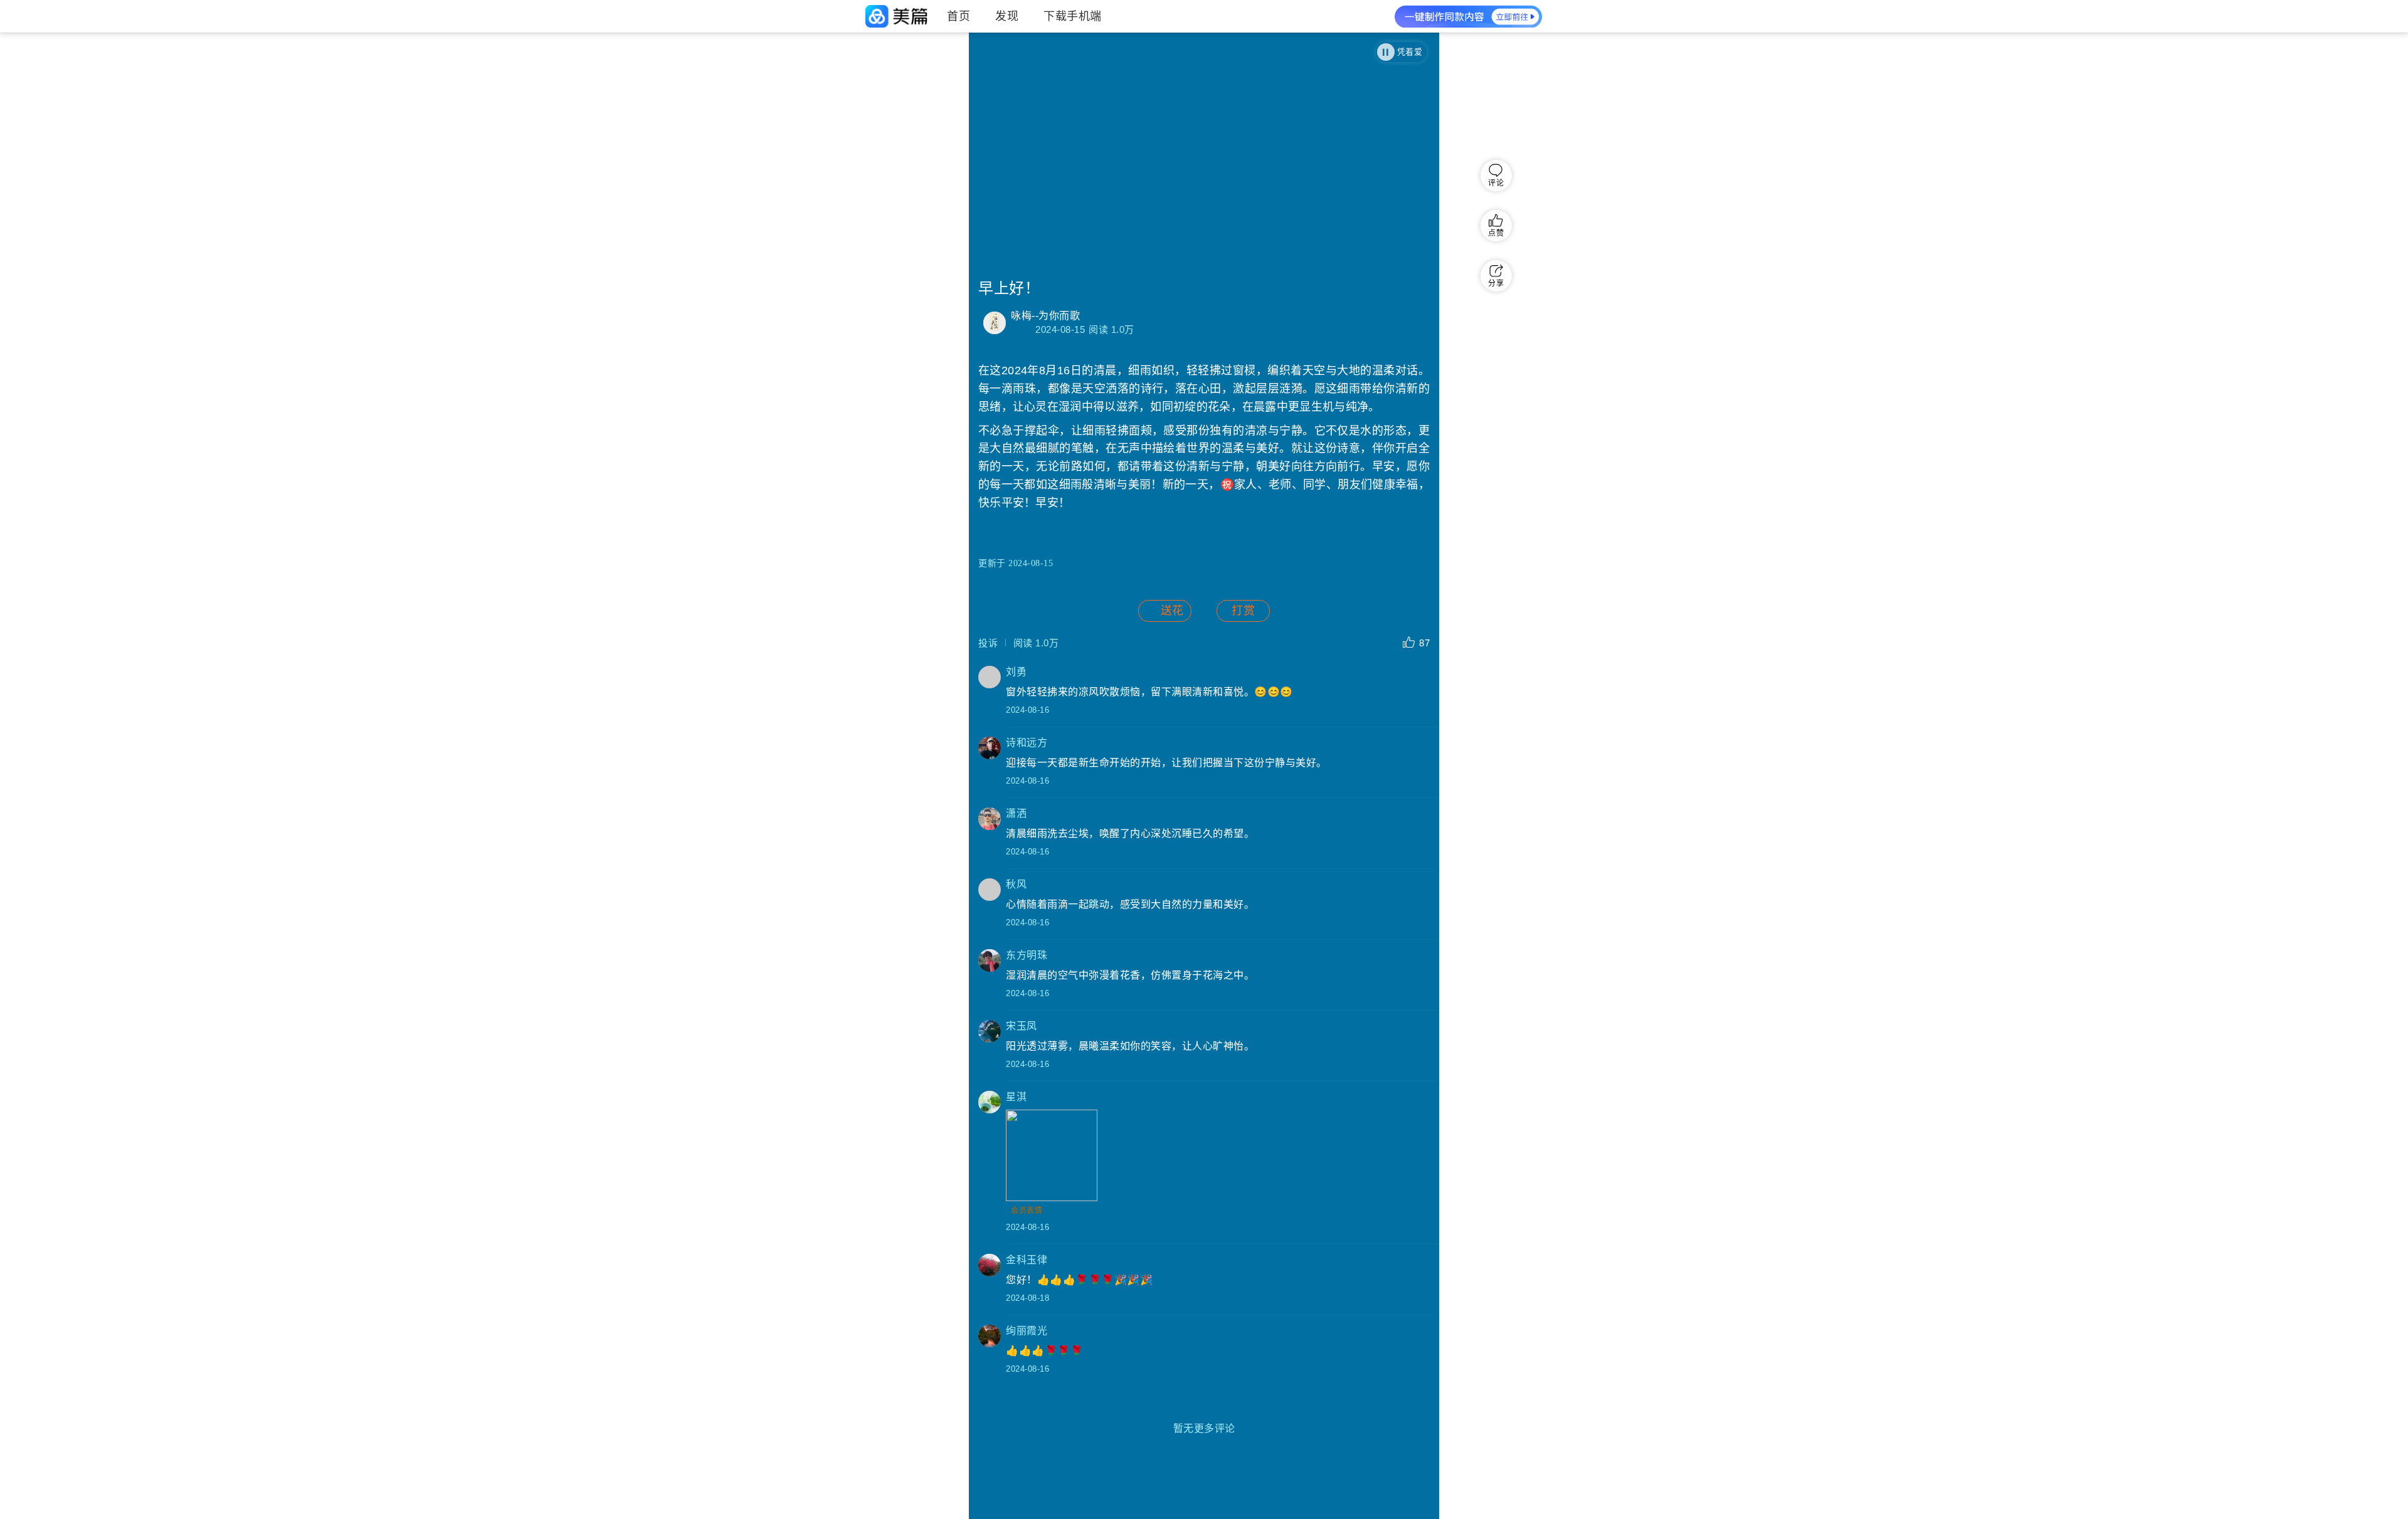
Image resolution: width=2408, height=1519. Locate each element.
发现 (1007, 16)
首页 (958, 16)
